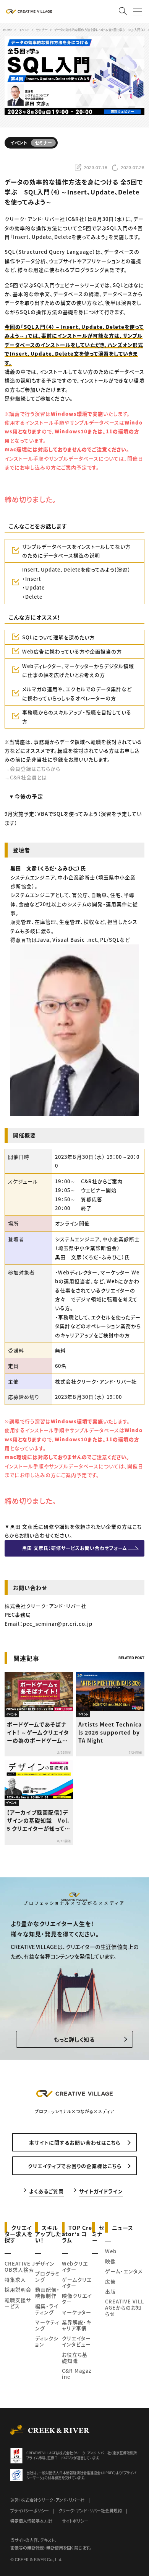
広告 (110, 2281)
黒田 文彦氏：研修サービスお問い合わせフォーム (75, 1548)
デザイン (45, 2263)
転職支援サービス (18, 2303)
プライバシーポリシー (30, 2511)
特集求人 (15, 2280)
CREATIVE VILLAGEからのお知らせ (125, 2307)
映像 (110, 2261)
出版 (110, 2291)
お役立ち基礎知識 (75, 2358)
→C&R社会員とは (26, 777)
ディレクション (47, 2341)
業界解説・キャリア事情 (77, 2325)
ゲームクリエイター (77, 2283)
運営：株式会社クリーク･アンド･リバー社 (47, 2500)
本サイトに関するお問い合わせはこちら (75, 2142)
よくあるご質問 (46, 2191)
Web (111, 2251)
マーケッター (77, 2312)
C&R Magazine (77, 2374)
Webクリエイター (75, 2266)
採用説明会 (18, 2289)
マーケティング (47, 2325)
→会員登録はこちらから (32, 769)
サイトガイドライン (101, 2191)
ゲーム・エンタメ (124, 2271)
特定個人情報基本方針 (31, 2521)
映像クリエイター (77, 2299)
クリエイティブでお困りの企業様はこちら (75, 2166)
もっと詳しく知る (74, 2039)
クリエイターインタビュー (76, 2341)
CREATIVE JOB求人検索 (20, 2266)
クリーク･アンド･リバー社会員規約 (90, 2511)
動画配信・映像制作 (47, 2293)
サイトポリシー (75, 2521)
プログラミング (47, 2276)
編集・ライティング (47, 2309)
